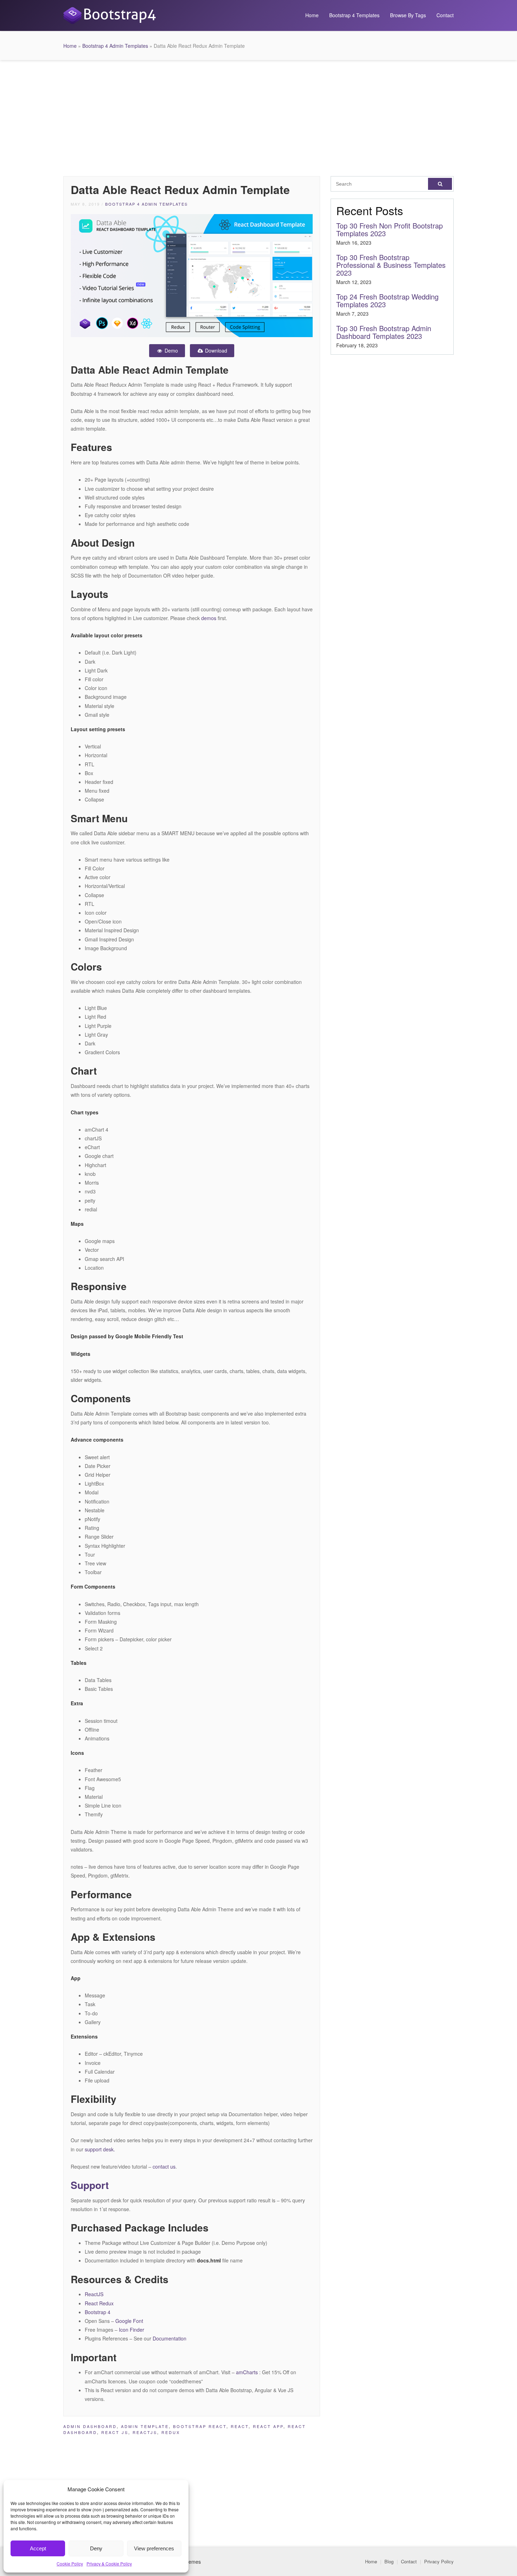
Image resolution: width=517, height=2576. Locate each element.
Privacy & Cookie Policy (109, 2564)
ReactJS (94, 2294)
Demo (171, 350)
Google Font (129, 2321)
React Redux (99, 2303)
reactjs (145, 2432)
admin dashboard (90, 2426)
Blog (389, 2561)
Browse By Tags (408, 15)
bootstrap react (200, 2426)
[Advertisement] (258, 116)
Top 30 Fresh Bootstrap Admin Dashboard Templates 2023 (384, 332)
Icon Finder (132, 2330)
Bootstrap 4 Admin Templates (115, 46)
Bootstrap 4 (98, 2312)
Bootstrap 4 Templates (354, 15)
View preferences (154, 2548)
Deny (96, 2548)
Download (215, 350)
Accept (38, 2548)
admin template (145, 2426)
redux (171, 2432)
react (240, 2426)
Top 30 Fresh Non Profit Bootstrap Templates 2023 (390, 229)
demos (209, 618)
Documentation (170, 2338)
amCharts (247, 2372)
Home (312, 15)
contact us (164, 2166)
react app (268, 2426)
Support (90, 2185)
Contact (445, 15)
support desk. (100, 2149)
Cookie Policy (70, 2564)
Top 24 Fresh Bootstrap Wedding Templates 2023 (387, 300)
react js (115, 2432)
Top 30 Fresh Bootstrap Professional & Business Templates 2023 (391, 265)
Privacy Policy (439, 2561)
